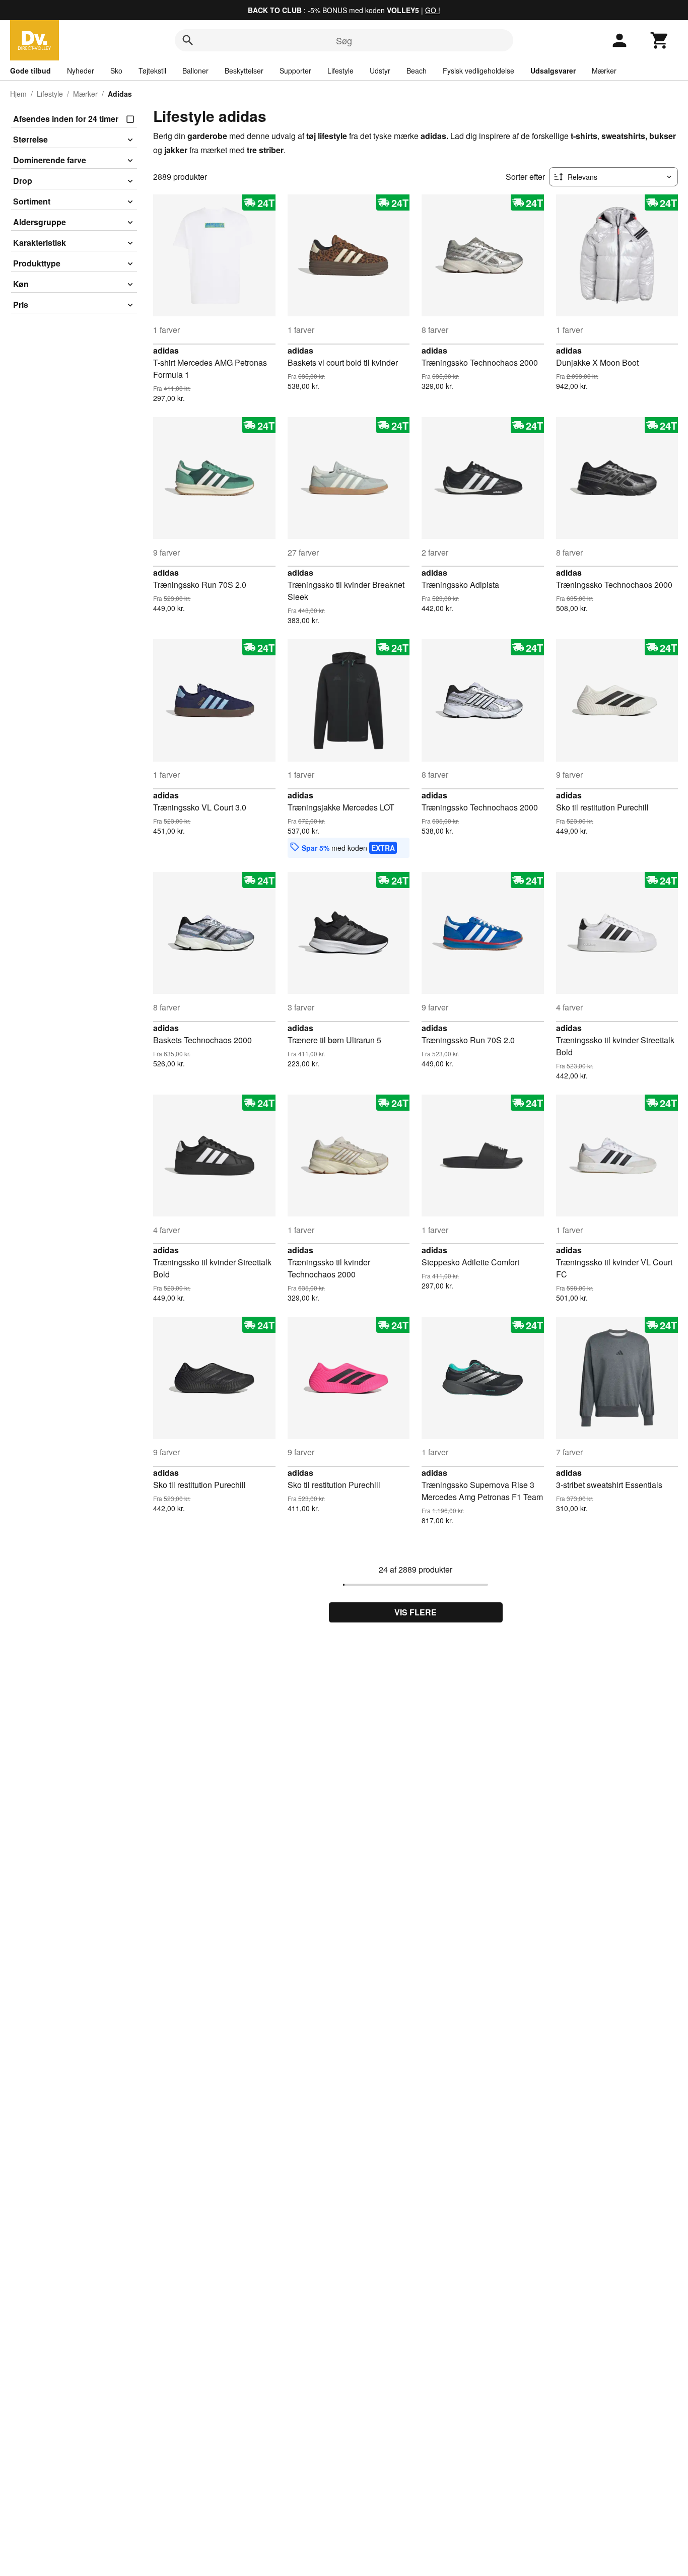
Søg (344, 40)
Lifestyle (340, 71)
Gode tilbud (30, 71)
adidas (166, 350)
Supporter (295, 71)
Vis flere (416, 1612)
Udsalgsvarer (553, 71)
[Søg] (188, 40)
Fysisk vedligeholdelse (478, 71)
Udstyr (380, 71)
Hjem (18, 94)
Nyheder (81, 71)
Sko (116, 71)
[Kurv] (660, 40)
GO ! (433, 10)
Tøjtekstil (152, 71)
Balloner (195, 71)
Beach (417, 71)
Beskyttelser (244, 71)
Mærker (604, 71)
